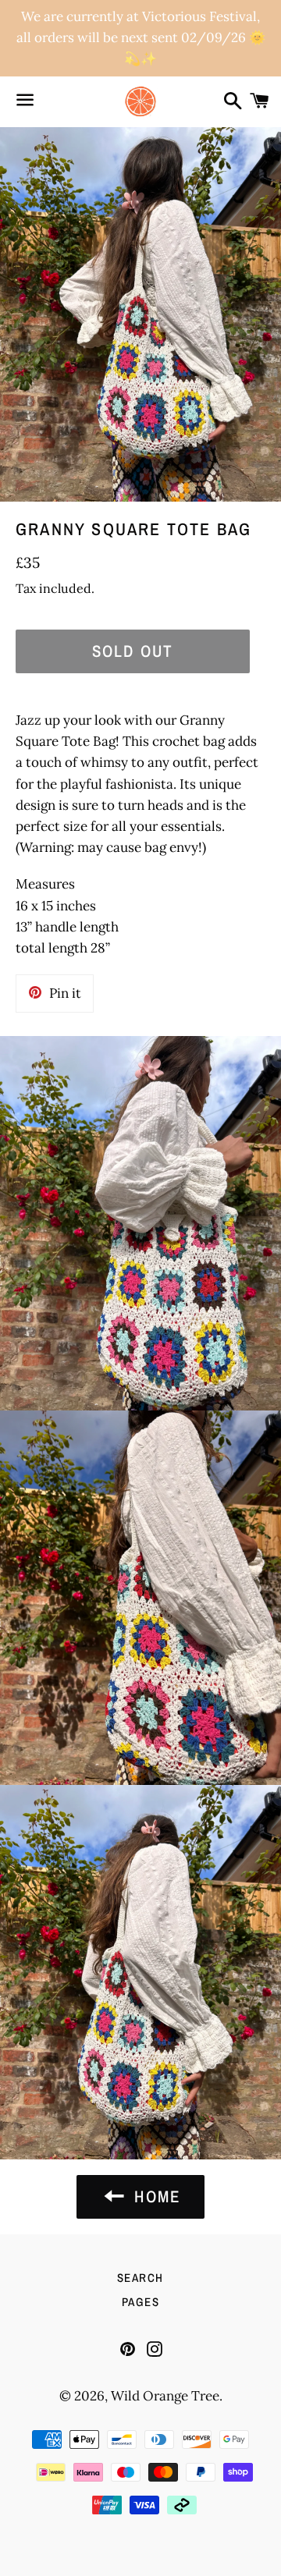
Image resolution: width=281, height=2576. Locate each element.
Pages (141, 2302)
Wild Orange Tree (165, 2396)
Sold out (133, 651)
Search (140, 2278)
